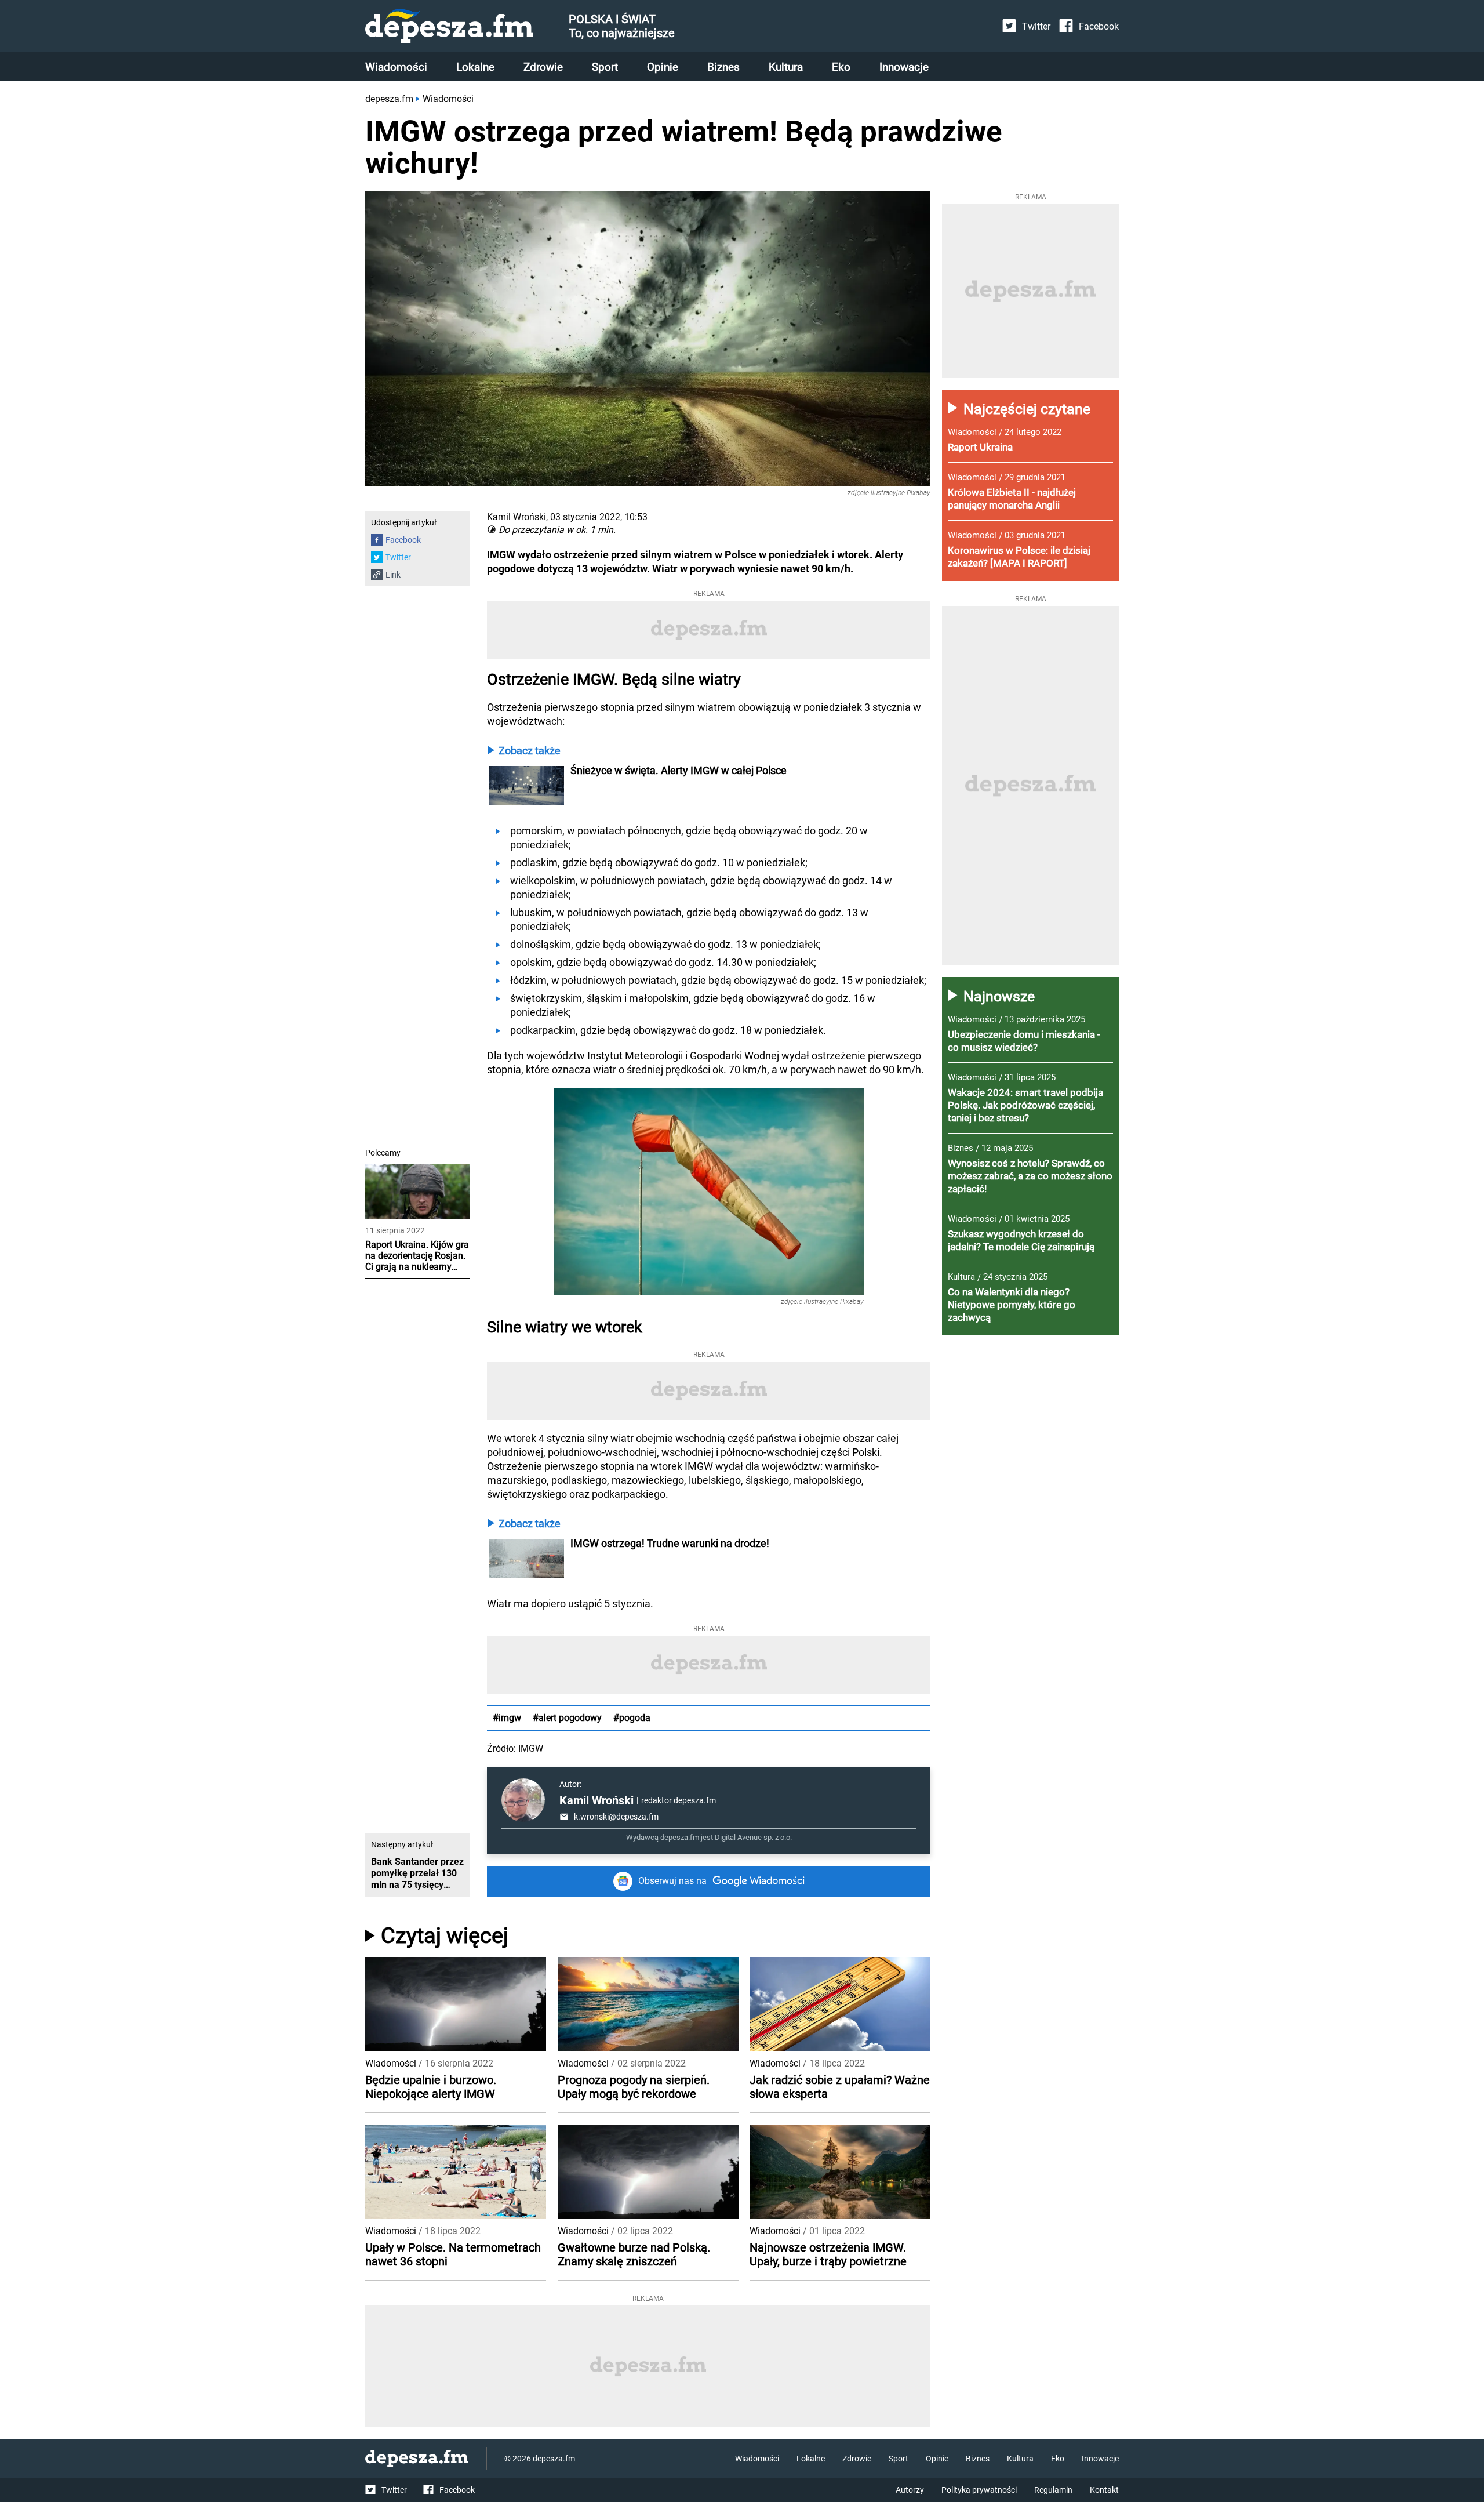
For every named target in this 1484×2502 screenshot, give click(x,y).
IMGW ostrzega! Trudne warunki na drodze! (670, 1543)
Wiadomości (396, 67)
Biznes (723, 67)
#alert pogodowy (567, 1718)
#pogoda (632, 1718)
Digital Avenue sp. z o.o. (753, 1837)
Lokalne (475, 67)
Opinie (663, 67)
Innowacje (904, 67)
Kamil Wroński (596, 1800)
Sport (605, 67)
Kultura (786, 67)
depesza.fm (389, 99)
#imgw (507, 1718)
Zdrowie (543, 67)
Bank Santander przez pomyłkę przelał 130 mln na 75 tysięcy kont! (417, 1873)
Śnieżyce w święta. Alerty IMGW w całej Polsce (679, 770)
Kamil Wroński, (517, 517)
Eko (841, 67)
